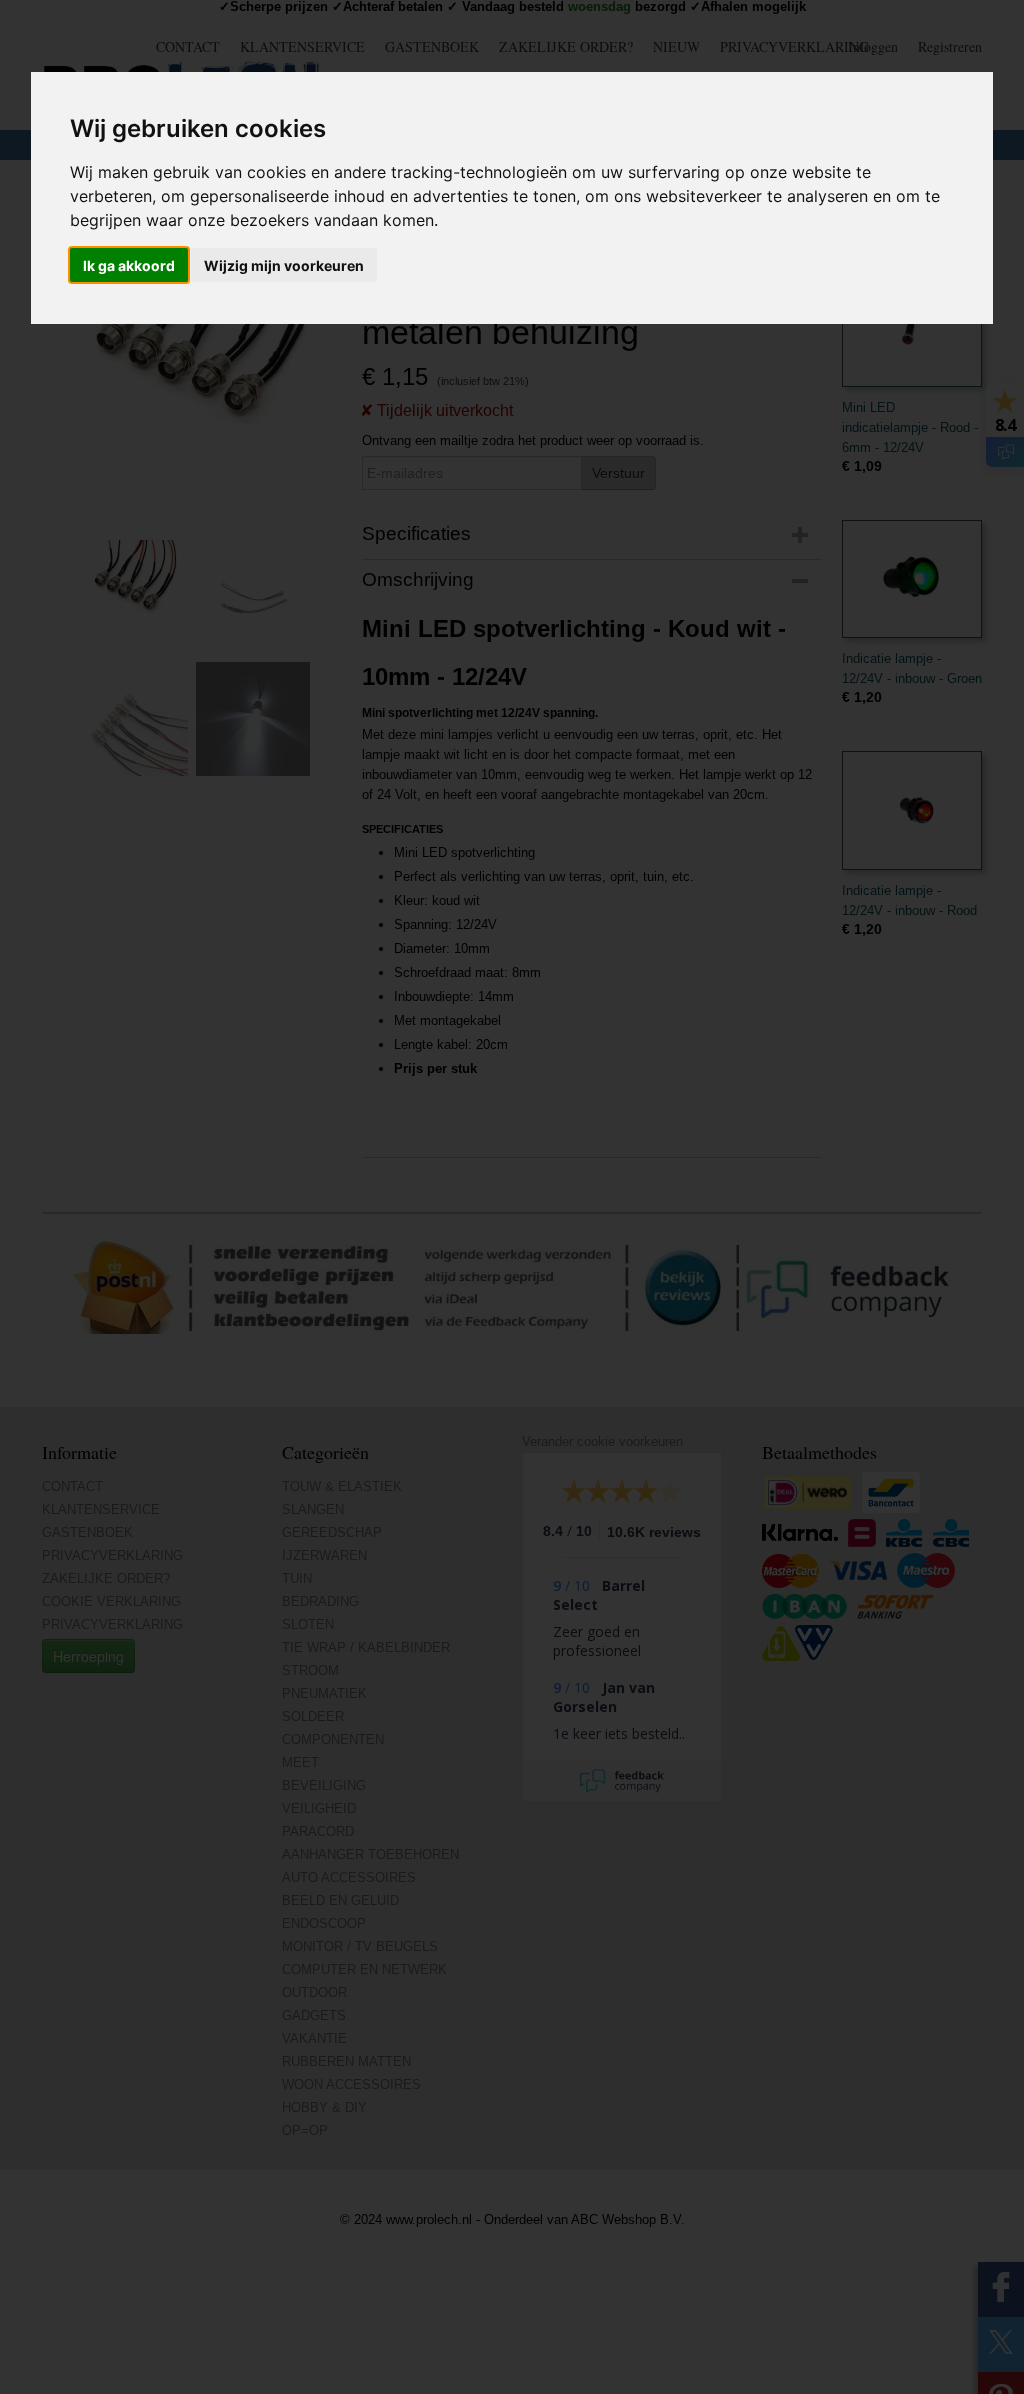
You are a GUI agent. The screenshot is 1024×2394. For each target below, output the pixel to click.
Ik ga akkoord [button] (129, 265)
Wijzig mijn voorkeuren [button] (284, 265)
